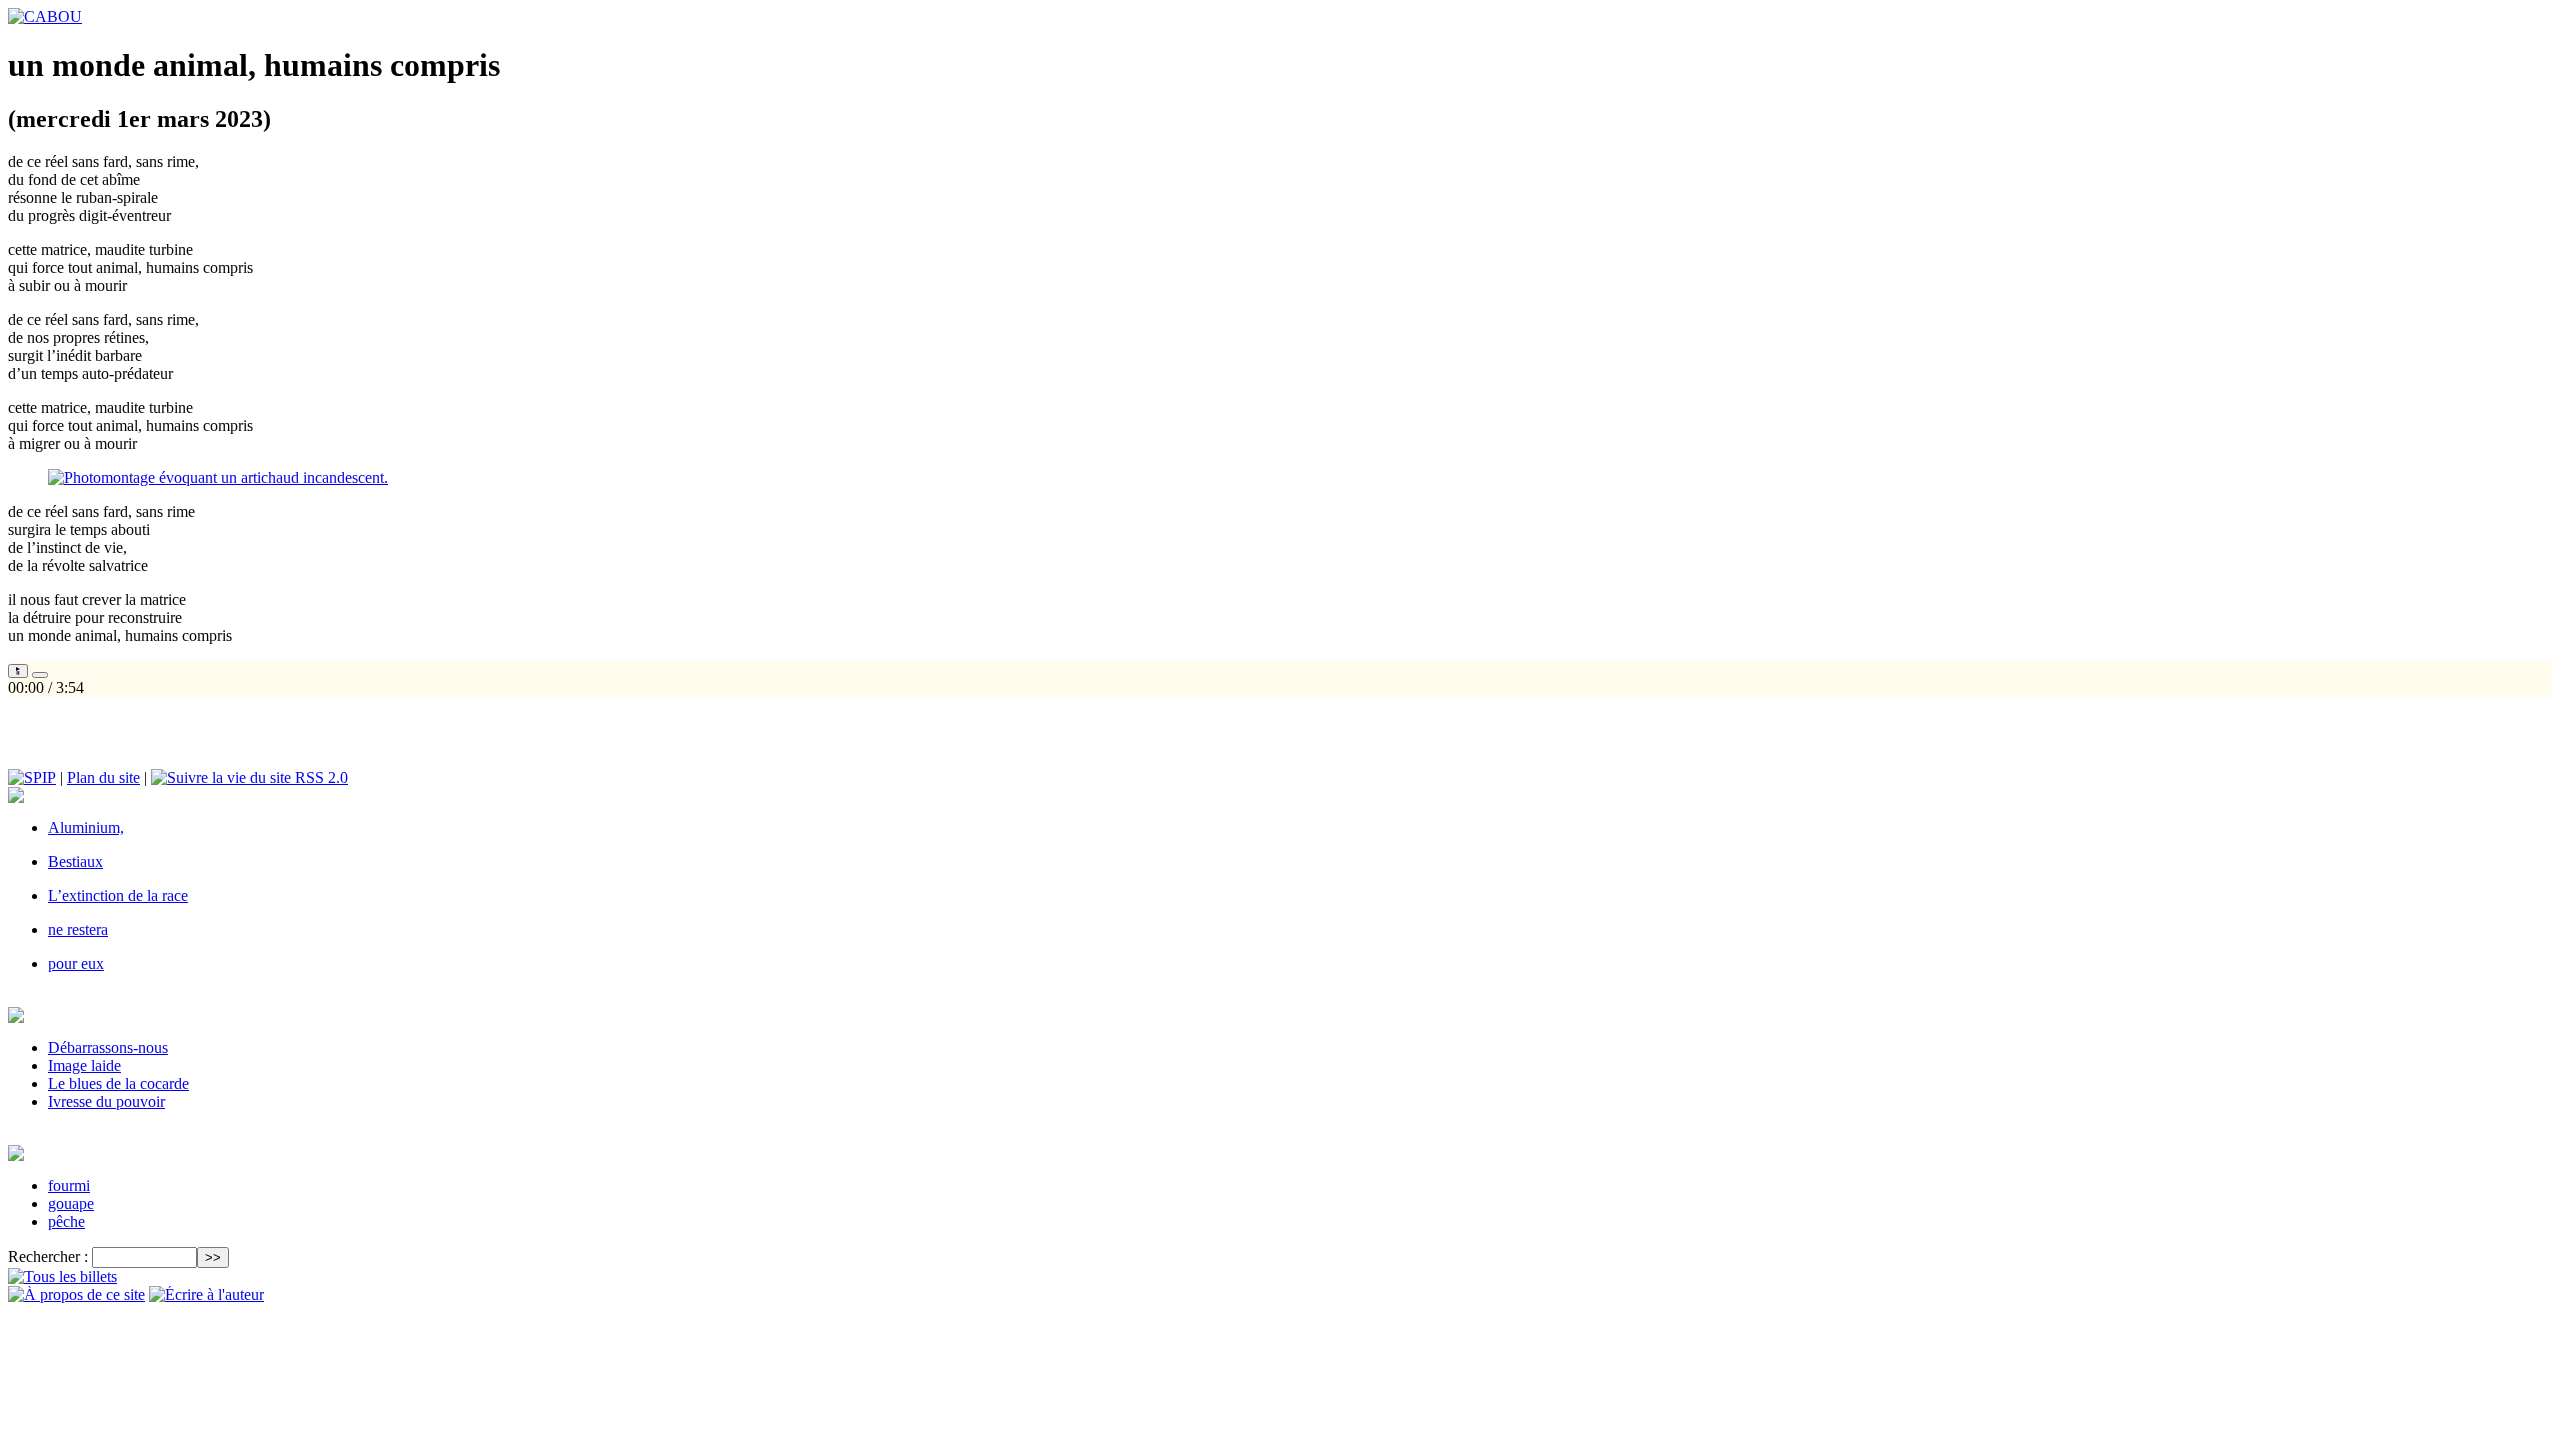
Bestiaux (75, 861)
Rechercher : (48, 1256)
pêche (66, 1221)
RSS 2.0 (319, 777)
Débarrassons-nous (108, 1047)
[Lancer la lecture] (18, 671)
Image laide (84, 1065)
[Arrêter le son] (40, 675)
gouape (71, 1203)
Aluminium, (86, 827)
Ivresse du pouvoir (106, 1101)
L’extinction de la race (118, 895)
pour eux (76, 963)
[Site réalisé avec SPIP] (32, 777)
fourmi (69, 1185)
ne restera (78, 929)
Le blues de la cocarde (118, 1083)
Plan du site (103, 777)
